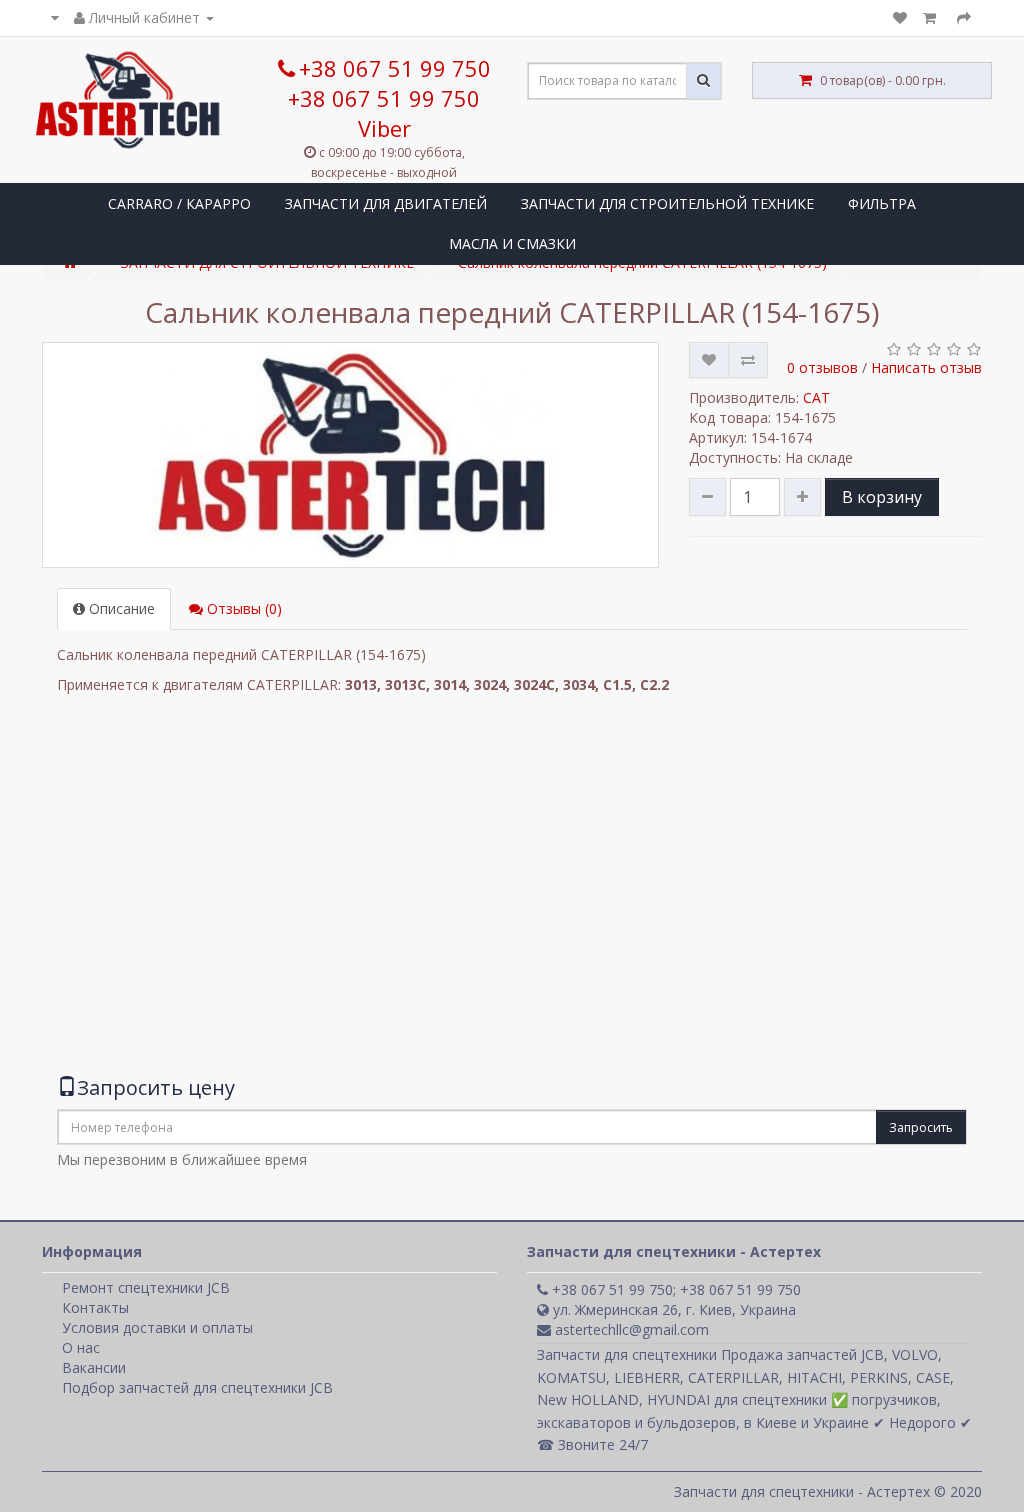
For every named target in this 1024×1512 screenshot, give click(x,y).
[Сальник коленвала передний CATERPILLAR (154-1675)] (350, 455)
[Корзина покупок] (932, 17)
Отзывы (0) (242, 608)
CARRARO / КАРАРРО (179, 203)
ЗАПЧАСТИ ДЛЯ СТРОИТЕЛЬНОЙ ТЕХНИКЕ (667, 203)
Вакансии (94, 1367)
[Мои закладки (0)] (900, 17)
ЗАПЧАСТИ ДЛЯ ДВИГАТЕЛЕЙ (386, 203)
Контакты (95, 1307)
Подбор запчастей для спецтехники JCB (197, 1387)
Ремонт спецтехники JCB (146, 1287)
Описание (120, 608)
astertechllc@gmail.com (630, 1329)
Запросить (921, 1127)
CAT (816, 397)
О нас (81, 1347)
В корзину (882, 497)
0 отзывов (822, 367)
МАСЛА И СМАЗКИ (512, 243)
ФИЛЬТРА (882, 203)
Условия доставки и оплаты (157, 1327)
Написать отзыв (926, 367)
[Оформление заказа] (964, 17)
